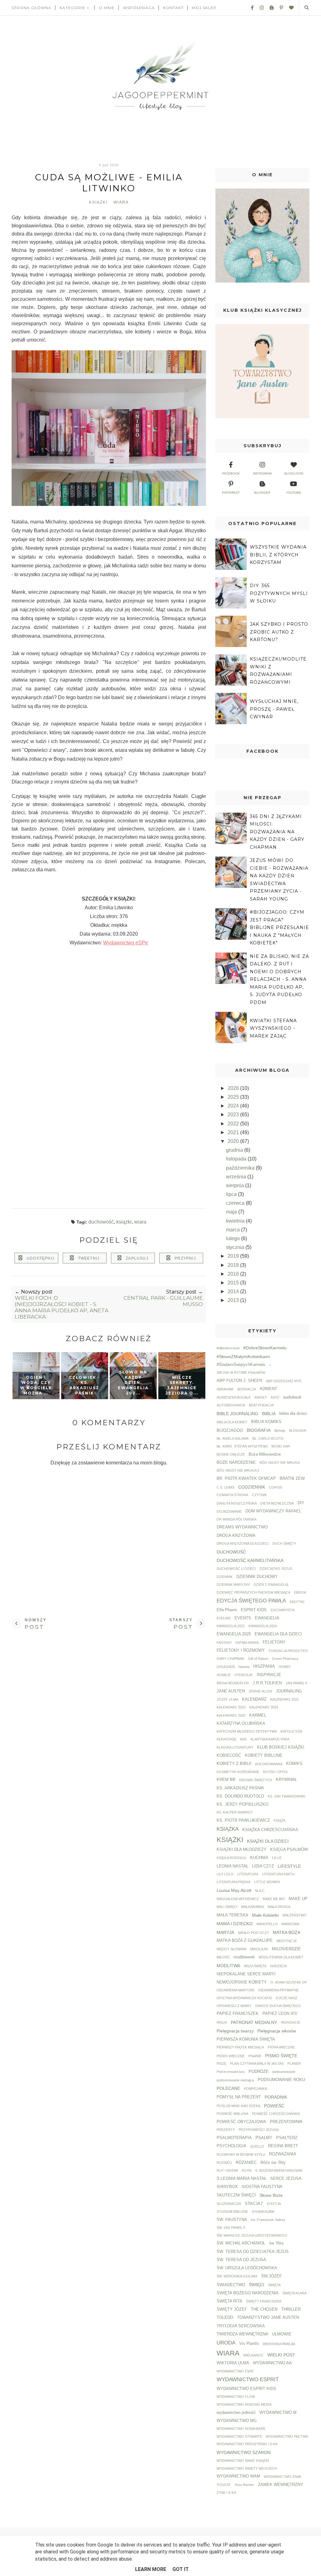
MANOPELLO (267, 1924)
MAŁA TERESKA (232, 1915)
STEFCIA (274, 2204)
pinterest (231, 493)
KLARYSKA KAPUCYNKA (270, 1739)
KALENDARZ (254, 1699)
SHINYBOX (227, 2187)
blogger (262, 493)
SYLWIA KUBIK (263, 2212)
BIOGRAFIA (259, 1430)
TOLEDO (225, 2318)
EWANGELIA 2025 (234, 1634)
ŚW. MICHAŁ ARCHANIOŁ (241, 2243)
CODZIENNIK (252, 1487)
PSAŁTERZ (287, 2138)
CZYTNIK (259, 1495)
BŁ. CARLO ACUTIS (268, 1438)
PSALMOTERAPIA (234, 2138)
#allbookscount (228, 1348)
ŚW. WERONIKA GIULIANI (237, 2276)
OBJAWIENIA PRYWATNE (279, 1990)
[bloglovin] (289, 8)
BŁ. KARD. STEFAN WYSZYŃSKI (242, 1446)
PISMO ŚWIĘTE (281, 2056)
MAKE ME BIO (274, 1899)
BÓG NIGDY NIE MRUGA (280, 1463)
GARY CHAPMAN (230, 1659)
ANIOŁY (260, 1397)
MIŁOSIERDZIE (286, 1949)
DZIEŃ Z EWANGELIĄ (271, 1585)
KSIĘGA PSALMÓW (289, 1850)
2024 (234, 1106)
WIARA (121, 202)
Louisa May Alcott (234, 1890)
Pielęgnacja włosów (277, 2031)
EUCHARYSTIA (283, 1610)
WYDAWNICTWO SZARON (244, 2452)
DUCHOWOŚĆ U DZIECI (236, 1569)
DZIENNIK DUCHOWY (257, 1577)
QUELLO (257, 2146)
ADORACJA (246, 1389)
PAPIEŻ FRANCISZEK (238, 2014)
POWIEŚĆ (274, 2106)
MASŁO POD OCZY (253, 1933)
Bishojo (280, 1431)
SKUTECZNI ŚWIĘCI (236, 2195)
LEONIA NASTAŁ (232, 1866)
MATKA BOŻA (287, 1932)
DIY (301, 1503)
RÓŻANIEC (246, 2163)
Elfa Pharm (227, 1610)
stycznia (236, 1247)
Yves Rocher (244, 2485)
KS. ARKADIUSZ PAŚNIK (240, 1788)
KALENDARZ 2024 (264, 1707)
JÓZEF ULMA (227, 1699)
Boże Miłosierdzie (265, 1454)
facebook (231, 473)
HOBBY (285, 1667)
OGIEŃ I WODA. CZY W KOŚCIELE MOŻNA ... (36, 1385)
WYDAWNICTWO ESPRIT (248, 2379)
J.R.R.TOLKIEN (267, 1683)
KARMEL (258, 1715)
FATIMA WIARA (247, 1643)
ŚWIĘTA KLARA (295, 2293)
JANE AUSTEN (231, 1691)
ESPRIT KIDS (254, 1610)
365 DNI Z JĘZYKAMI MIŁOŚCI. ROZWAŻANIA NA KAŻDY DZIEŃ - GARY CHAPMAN (277, 832)
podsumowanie (284, 2072)
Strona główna (32, 8)
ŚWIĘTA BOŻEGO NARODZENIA (248, 2293)
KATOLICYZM (291, 1731)
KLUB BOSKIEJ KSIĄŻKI (281, 1747)
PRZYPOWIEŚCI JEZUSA (259, 2130)
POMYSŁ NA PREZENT (239, 2097)
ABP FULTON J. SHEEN (239, 1381)
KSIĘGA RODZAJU (232, 1858)
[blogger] (269, 8)
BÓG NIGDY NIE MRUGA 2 (238, 1470)
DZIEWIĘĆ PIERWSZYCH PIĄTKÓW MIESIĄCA (253, 1592)
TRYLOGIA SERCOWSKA (241, 2326)
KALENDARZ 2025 (231, 1715)
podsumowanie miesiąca (235, 2080)
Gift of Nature (258, 1659)
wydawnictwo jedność (236, 2413)
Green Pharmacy (285, 1659)
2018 (234, 1265)
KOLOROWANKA (269, 1764)
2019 (234, 1256)
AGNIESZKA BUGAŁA (234, 1397)
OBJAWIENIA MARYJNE (236, 1990)
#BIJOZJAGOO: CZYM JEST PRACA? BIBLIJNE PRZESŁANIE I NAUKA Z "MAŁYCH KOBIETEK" (279, 927)
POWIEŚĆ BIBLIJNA (232, 2114)
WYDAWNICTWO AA (272, 2363)
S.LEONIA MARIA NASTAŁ (242, 2179)
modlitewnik (244, 1957)
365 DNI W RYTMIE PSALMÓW (241, 1373)
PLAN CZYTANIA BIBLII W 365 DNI (257, 2063)
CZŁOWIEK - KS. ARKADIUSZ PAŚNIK (84, 1385)
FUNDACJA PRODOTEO (288, 1651)
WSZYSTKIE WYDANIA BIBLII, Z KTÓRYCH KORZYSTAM (278, 555)
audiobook (292, 1397)
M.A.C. (260, 1891)
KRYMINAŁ (286, 1780)
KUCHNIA (259, 1858)
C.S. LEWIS (226, 1487)
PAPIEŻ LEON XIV (280, 2014)
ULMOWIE (282, 2334)
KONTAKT (173, 8)
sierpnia (236, 1185)
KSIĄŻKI (98, 202)
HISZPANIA (264, 1666)
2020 (234, 1141)
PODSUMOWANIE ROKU (281, 2080)
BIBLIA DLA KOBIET (232, 1422)
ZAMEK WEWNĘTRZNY (281, 2485)
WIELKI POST (281, 2355)
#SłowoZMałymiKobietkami (243, 1357)
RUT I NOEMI (227, 2170)
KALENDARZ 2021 (285, 1699)
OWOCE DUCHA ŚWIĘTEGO (278, 2006)
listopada (237, 1159)
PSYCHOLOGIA (232, 2146)
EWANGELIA (267, 1618)
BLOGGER (298, 1431)
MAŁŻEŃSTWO (295, 1915)
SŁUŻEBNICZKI (229, 2204)
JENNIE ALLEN (260, 1691)
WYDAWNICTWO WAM (238, 2476)
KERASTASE (226, 1739)
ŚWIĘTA (274, 2285)
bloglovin (294, 473)
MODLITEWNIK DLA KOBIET (281, 1957)
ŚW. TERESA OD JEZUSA (241, 2260)
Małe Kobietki (265, 1915)
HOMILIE (224, 1675)
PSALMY (264, 2138)
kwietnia (236, 1221)
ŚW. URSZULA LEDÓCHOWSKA (247, 2268)
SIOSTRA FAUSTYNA (262, 2187)
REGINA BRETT (283, 2146)
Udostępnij (40, 1258)
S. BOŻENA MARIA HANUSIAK (279, 2170)
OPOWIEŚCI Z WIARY (234, 2006)
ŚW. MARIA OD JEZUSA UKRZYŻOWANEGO (252, 2235)
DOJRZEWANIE (229, 1511)
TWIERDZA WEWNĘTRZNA (242, 2334)
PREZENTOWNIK (286, 2122)
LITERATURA (248, 1874)
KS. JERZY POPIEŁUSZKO (242, 1804)
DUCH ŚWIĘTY (284, 1543)
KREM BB (226, 1780)
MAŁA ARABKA (253, 1907)
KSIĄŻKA (228, 1829)
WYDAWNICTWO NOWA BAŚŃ (241, 2429)
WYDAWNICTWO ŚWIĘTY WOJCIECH (247, 2468)
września (237, 1177)
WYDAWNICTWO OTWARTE (239, 2436)
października (241, 1168)
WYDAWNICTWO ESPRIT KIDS (246, 2389)
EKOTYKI (297, 1602)
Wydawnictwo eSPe (126, 943)
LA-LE (277, 1858)
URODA (226, 2343)
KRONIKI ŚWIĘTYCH (256, 1780)
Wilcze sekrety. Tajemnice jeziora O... (182, 1385)
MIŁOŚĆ (223, 1957)
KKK (243, 1739)
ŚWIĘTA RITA (229, 2301)
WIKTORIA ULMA (233, 2363)
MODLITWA (228, 1966)
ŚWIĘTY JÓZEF (232, 2309)
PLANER (294, 2063)
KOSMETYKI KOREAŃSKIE (238, 1772)
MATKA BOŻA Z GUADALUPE (245, 1941)
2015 (234, 1283)
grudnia (235, 1150)
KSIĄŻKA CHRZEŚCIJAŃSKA (270, 1830)
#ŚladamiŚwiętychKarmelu (241, 1365)
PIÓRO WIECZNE (231, 2056)
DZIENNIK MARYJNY (233, 1585)
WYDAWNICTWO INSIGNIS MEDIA (244, 2404)
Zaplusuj (137, 1258)
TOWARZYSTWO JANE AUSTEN (268, 2318)
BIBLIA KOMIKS (266, 1422)
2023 (234, 1115)
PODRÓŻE (259, 2072)
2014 (234, 1291)
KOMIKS (294, 1764)
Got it (181, 2569)
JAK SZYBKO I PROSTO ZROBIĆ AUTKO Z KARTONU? (279, 632)
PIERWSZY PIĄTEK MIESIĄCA (240, 2047)
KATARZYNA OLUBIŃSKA (241, 1724)
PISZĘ (221, 2063)
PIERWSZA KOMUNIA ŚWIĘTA (246, 2039)
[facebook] (250, 8)
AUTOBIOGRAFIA (231, 1405)
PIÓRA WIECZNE (281, 2047)
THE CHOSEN (264, 2309)
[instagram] (259, 8)
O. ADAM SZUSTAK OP (289, 1982)
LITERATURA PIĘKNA (234, 1882)
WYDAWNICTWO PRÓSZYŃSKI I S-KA (247, 2444)
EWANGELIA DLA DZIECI (278, 1634)
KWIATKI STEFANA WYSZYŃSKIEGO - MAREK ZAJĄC (273, 1028)
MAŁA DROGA (279, 1907)
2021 (234, 1132)
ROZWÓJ (224, 2163)
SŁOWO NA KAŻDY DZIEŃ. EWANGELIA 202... (133, 1383)
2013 (234, 1300)
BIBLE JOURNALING (237, 1414)
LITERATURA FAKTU (278, 1874)
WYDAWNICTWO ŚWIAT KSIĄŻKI (243, 2461)
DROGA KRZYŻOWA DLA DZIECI (243, 1543)
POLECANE (228, 2088)
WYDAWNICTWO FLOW (236, 2397)
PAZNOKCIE (291, 2022)
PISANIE (255, 2056)
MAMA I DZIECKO (235, 1924)
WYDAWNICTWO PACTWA (287, 2436)
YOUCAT (224, 2485)
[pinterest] (279, 8)
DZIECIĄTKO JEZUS (276, 1569)
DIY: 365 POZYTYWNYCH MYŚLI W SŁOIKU (279, 593)
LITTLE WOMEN (267, 1882)
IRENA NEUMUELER (233, 1683)
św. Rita (276, 2243)
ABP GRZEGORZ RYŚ (284, 1381)
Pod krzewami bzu (231, 2072)
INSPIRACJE (269, 1675)
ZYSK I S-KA (226, 2493)
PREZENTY (226, 2130)
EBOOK (300, 1592)
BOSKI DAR (281, 1446)
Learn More (151, 2569)
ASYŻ (275, 1397)
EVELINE (224, 1618)
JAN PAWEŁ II (296, 1683)
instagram (262, 473)
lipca (232, 1194)
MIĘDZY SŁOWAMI (232, 1949)
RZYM (247, 2170)
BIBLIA (269, 1414)
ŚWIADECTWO (231, 2285)
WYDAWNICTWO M (278, 2413)
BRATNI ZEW (292, 1479)
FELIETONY (274, 1642)
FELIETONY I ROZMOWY (241, 1650)
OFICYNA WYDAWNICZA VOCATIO (244, 1998)
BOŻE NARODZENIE (236, 1463)
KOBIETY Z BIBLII (234, 1764)
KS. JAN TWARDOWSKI (287, 1796)
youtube (294, 493)
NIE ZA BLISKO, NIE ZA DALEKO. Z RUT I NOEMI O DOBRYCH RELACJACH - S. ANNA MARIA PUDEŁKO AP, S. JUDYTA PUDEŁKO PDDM (279, 979)
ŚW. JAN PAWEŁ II (231, 2228)
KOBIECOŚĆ (229, 1755)
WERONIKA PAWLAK (279, 2344)
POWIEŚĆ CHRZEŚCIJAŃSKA (276, 2114)
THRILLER (291, 2309)
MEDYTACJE (287, 1941)
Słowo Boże (271, 2195)
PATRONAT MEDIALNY (254, 2022)
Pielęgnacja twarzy (235, 2031)
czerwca (236, 1203)
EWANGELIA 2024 (263, 1626)
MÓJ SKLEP (204, 8)
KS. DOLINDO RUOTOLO (240, 1796)
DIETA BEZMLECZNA (277, 1503)
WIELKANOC (253, 2355)
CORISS (276, 1487)
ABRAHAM (225, 1389)
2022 (234, 1124)
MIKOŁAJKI (259, 1949)
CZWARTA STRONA (232, 1495)
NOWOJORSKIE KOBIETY (242, 1982)
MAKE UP (298, 1899)
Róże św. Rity (273, 2163)
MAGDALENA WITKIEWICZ (238, 1899)
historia (244, 1667)
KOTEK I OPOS (275, 1772)
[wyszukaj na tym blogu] (306, 8)
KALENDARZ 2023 (231, 1707)
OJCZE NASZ (287, 1998)
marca (234, 1230)
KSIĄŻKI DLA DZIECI (268, 1841)
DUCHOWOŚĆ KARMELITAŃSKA (250, 1560)
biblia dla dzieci (293, 1414)
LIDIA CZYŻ (263, 1866)
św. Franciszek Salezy (268, 2220)
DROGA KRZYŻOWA (236, 1536)
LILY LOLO (225, 1874)
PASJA (222, 2022)
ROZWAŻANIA (283, 2154)
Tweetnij (89, 1258)
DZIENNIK (225, 1577)
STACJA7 (254, 2204)
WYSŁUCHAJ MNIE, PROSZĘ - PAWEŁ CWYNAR (274, 709)
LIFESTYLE (289, 1866)
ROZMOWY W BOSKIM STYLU (241, 2154)
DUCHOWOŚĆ (101, 1222)
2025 (234, 1097)
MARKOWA (290, 1924)
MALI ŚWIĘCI (227, 1907)
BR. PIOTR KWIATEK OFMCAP (246, 1479)
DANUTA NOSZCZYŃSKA (237, 1503)
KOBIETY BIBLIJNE (264, 1755)
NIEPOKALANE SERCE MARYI (246, 1974)
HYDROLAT (244, 1675)
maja (232, 1212)
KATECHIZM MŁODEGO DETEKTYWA (247, 1731)
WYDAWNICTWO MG (237, 2421)
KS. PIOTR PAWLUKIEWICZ (243, 1820)
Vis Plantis (249, 2344)
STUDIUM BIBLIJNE (232, 2212)
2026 (234, 1088)
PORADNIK (276, 2097)
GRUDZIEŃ (226, 1667)
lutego (234, 1238)
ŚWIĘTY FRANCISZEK (264, 2301)
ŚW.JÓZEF (271, 2276)
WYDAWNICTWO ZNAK (283, 2477)
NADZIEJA (279, 1966)
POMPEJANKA (255, 2089)
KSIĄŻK (280, 1820)
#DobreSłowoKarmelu (265, 1348)
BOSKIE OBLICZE (231, 1454)
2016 (234, 1274)
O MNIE (107, 8)
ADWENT (268, 1389)
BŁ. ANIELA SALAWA (233, 1438)
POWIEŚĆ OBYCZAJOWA (241, 2122)
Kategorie (72, 8)
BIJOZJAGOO (230, 1431)
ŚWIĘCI (257, 2285)
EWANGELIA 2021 (231, 1626)
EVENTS (243, 1618)
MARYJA (225, 1932)
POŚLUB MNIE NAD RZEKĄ (238, 2106)
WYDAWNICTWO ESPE (235, 2371)
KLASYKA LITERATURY (235, 1747)
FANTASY (224, 1643)
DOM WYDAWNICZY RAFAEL (273, 1511)
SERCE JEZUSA (286, 2179)
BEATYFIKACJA (261, 1405)
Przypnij (185, 1258)
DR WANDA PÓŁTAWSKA (237, 1519)
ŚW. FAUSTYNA (232, 2220)
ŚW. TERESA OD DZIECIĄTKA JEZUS (253, 2252)
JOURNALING (289, 1691)
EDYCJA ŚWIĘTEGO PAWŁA (251, 1601)
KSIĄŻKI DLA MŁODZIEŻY (242, 1850)
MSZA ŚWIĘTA (255, 1966)
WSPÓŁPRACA (139, 8)
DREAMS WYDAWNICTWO (242, 1527)
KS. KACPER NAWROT (235, 1812)
